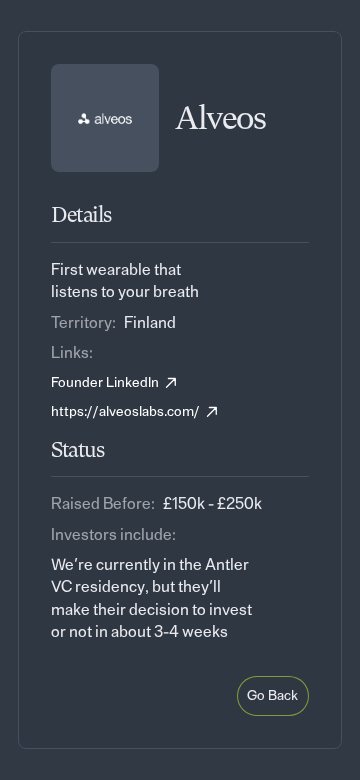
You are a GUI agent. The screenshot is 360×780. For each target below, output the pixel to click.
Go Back (272, 696)
